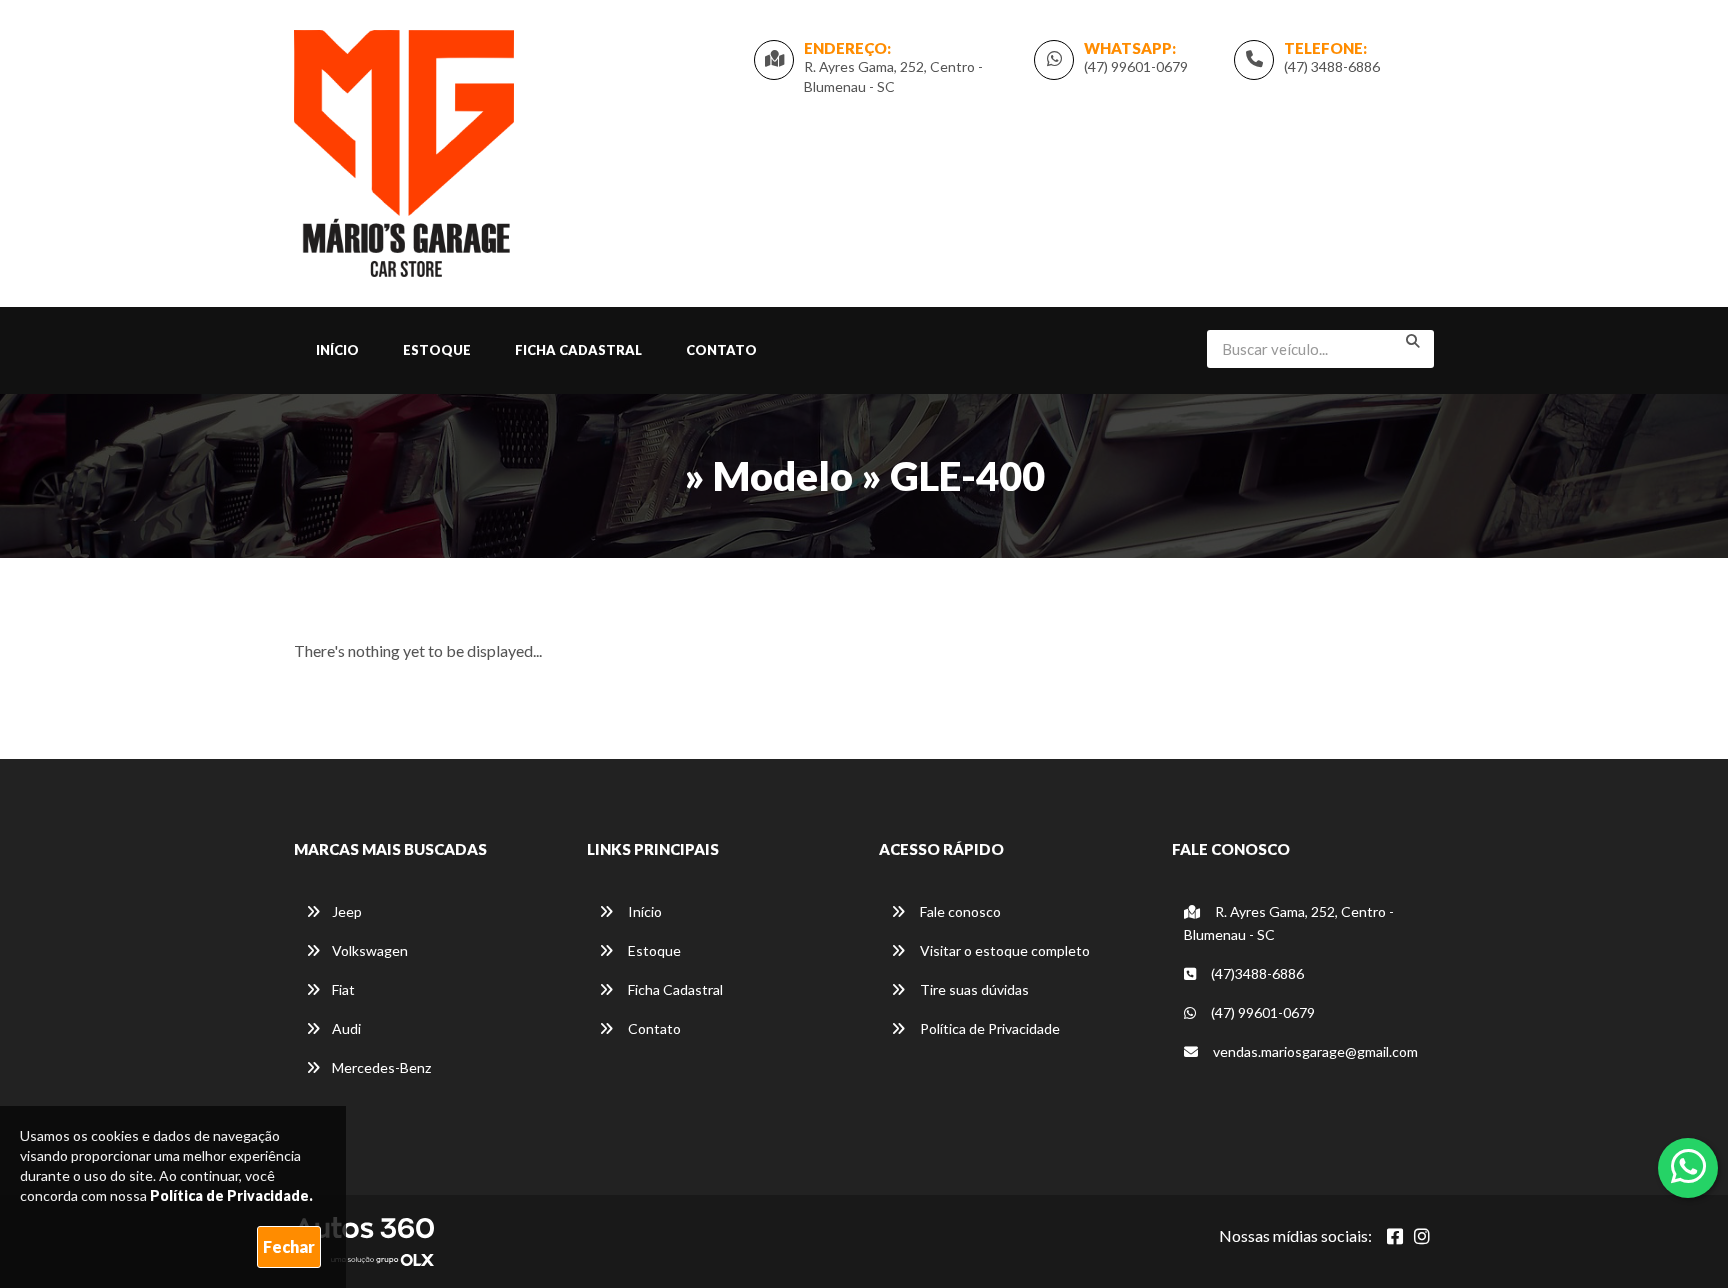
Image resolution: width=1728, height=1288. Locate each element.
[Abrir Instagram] (1422, 1236)
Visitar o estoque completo (1003, 950)
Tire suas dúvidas (973, 989)
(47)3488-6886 (1256, 973)
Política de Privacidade (988, 1028)
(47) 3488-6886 (1332, 66)
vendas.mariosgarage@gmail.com (1315, 1051)
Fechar (289, 1246)
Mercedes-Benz (381, 1067)
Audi (346, 1028)
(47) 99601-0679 (1136, 66)
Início (337, 350)
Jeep (347, 911)
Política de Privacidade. (231, 1195)
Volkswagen (370, 950)
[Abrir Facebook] (1395, 1236)
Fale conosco (959, 911)
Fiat (343, 989)
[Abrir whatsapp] (1688, 1166)
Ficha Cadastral (578, 350)
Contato (721, 350)
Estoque (437, 350)
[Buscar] (1413, 341)
